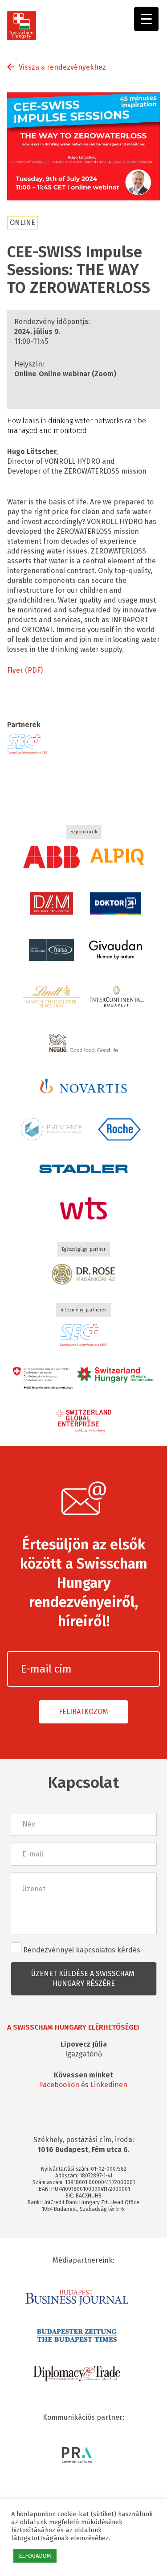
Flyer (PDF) (25, 670)
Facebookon (59, 2085)
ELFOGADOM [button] (35, 2556)
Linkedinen (109, 2085)
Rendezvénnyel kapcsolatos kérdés (81, 1950)
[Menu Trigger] (146, 19)
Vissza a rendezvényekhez (62, 67)
